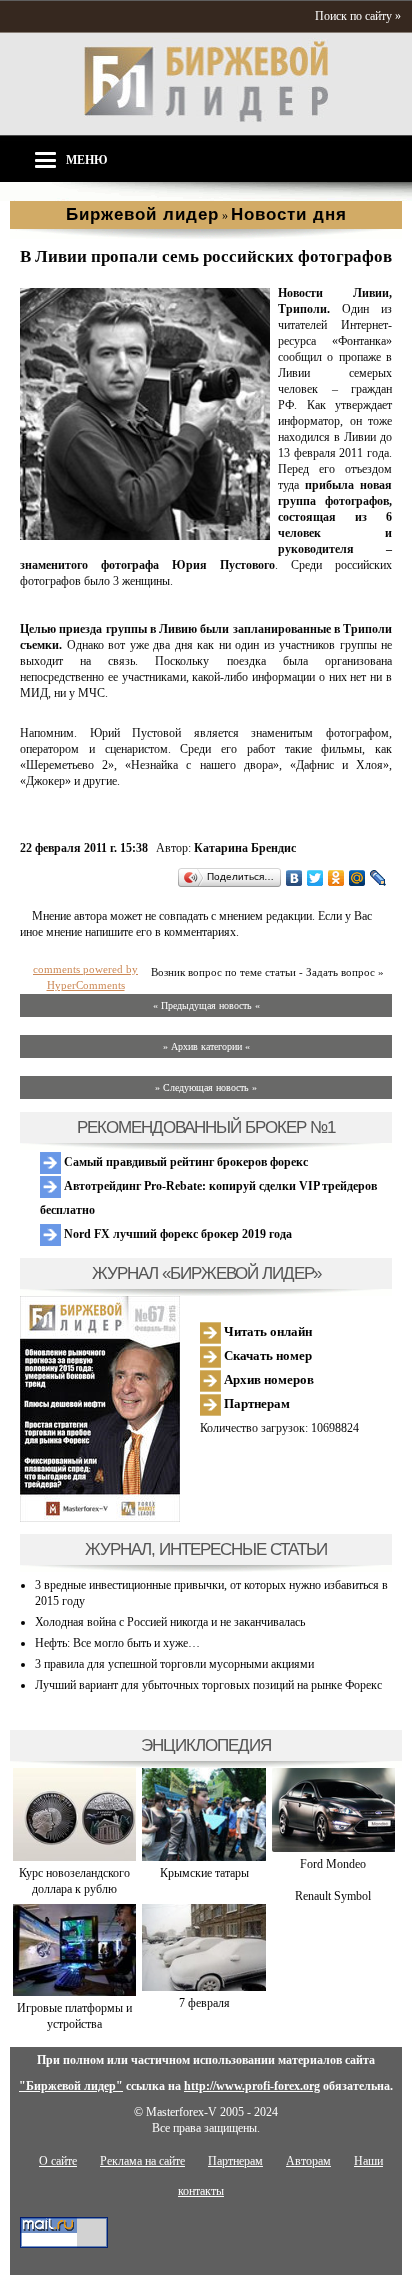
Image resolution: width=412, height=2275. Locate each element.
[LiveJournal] (378, 878)
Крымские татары (204, 1873)
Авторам (308, 2161)
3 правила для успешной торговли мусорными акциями (174, 1664)
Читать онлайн (266, 1331)
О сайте (58, 2161)
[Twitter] (315, 878)
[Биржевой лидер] (206, 118)
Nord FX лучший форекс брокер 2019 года (176, 1234)
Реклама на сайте (142, 2161)
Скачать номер (266, 1355)
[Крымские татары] (203, 1857)
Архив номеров (267, 1379)
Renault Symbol (333, 1896)
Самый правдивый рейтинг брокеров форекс (184, 1162)
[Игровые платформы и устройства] (74, 1992)
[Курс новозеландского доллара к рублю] (74, 1857)
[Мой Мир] (357, 878)
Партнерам (255, 1403)
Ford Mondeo (333, 1864)
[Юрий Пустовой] (145, 536)
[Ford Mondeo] (333, 1848)
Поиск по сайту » (358, 16)
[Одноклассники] (336, 878)
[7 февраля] (203, 1987)
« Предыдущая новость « (206, 1005)
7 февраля (204, 2003)
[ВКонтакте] (294, 878)
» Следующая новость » (206, 1087)
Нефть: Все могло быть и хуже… (117, 1643)
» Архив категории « (206, 1046)
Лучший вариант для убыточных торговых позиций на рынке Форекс (208, 1685)
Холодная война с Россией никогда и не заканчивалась (170, 1622)
